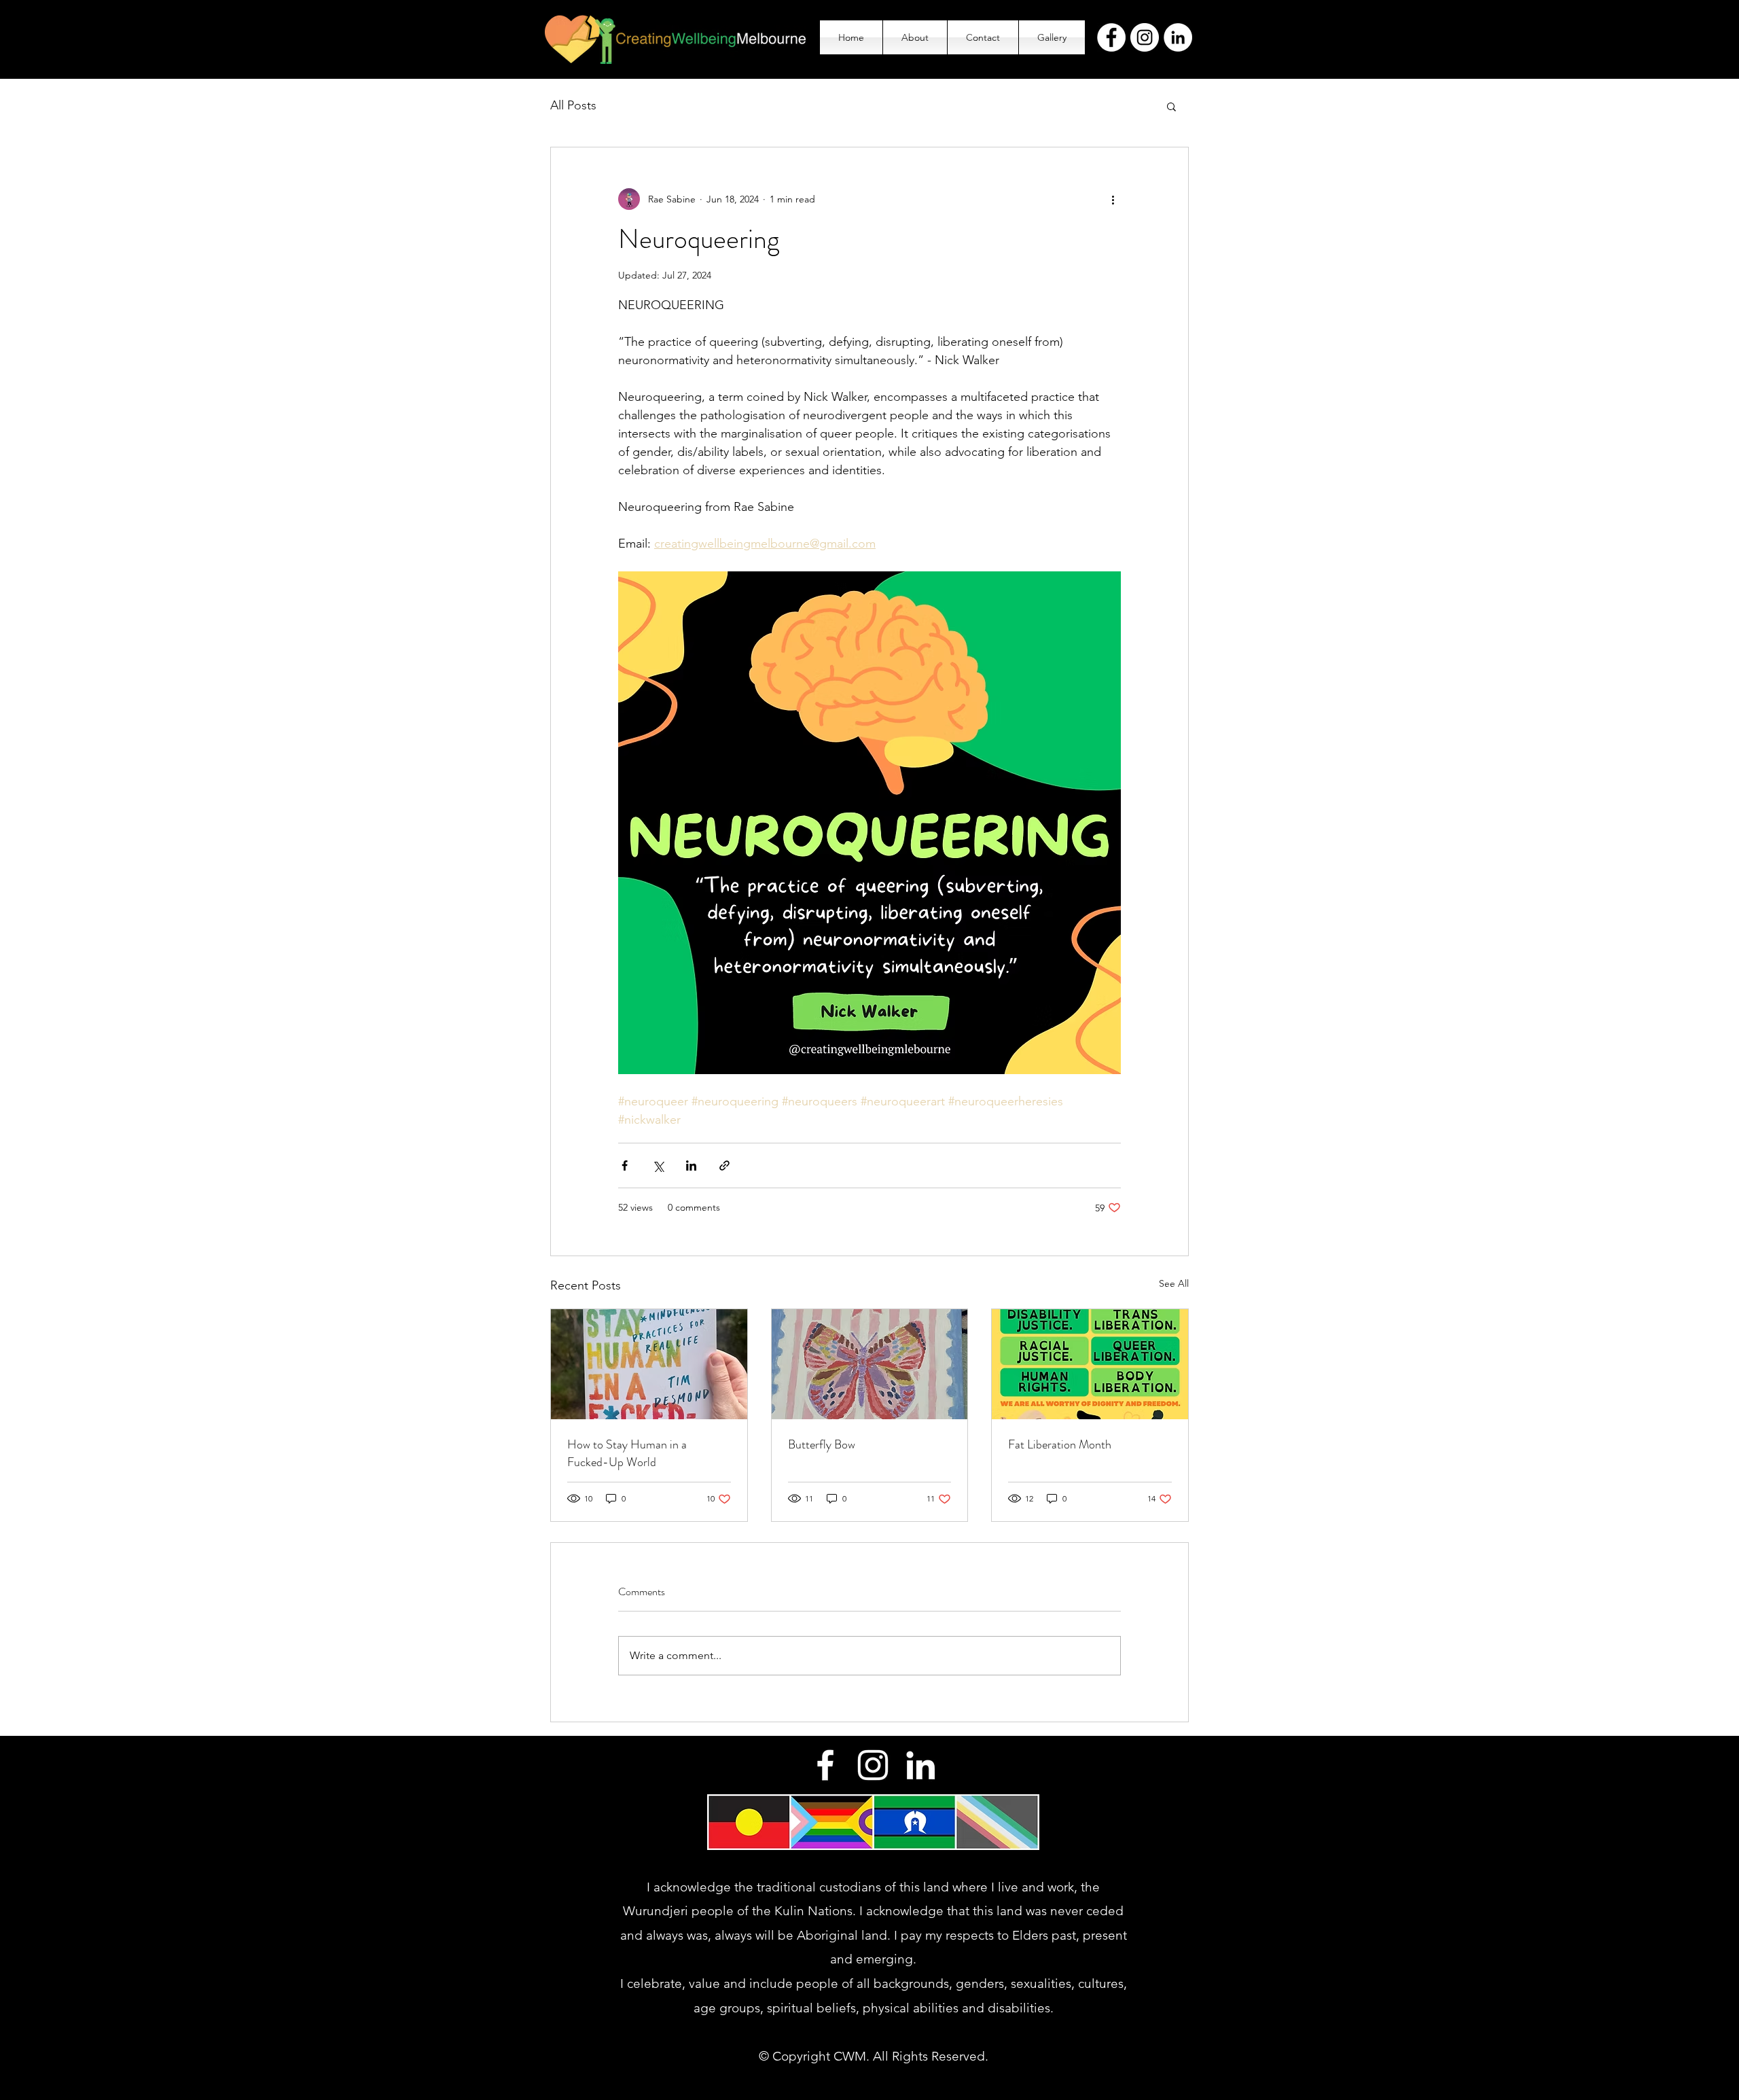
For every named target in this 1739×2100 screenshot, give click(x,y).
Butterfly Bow (822, 1444)
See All (1174, 1283)
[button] (1171, 106)
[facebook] (825, 1765)
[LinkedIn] (1178, 37)
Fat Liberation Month (1060, 1444)
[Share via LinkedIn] (691, 1165)
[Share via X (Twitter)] (658, 1165)
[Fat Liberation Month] (1090, 1364)
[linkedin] (920, 1765)
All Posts (573, 105)
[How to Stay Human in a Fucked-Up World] (649, 1364)
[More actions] (1113, 199)
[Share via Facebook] (625, 1165)
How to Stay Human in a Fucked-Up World (627, 1453)
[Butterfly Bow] (870, 1364)
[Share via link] (724, 1165)
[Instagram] (1145, 37)
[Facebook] (1111, 37)
